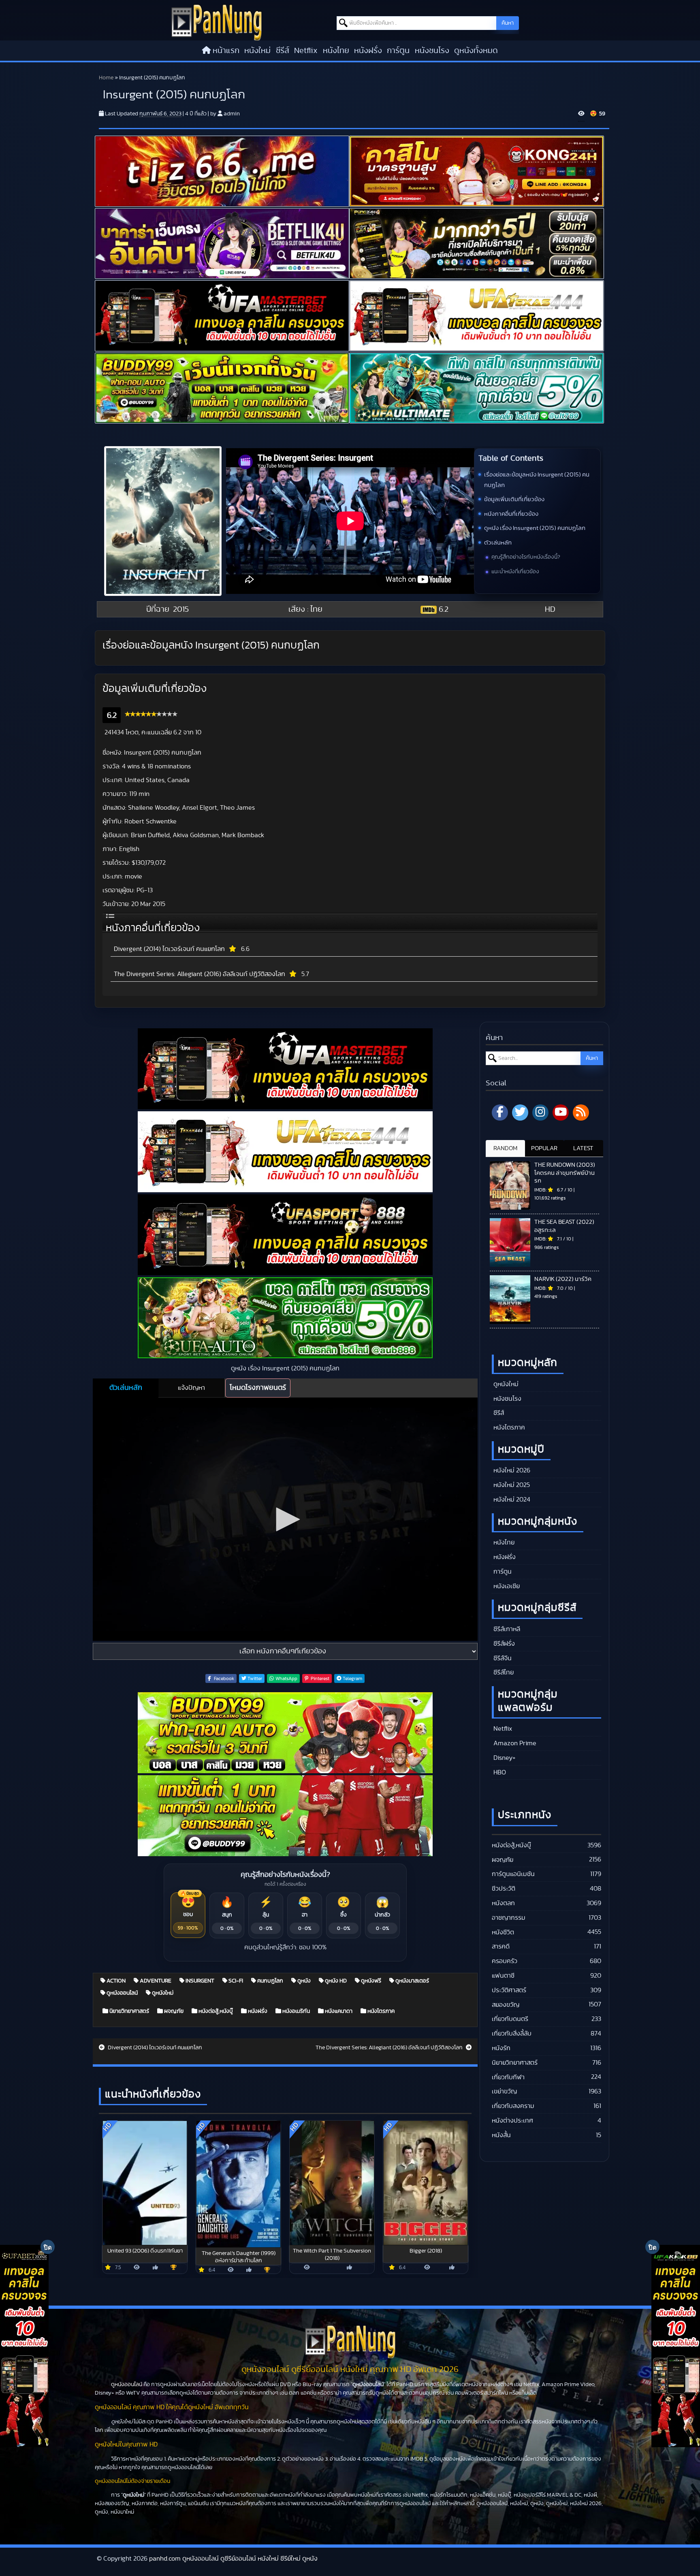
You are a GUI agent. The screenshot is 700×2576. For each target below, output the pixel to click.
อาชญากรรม (509, 1918)
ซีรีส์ (283, 51)
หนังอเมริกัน (296, 2011)
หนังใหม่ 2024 (511, 1500)
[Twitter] (520, 1113)
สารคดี (501, 1946)
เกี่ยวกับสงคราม (513, 2106)
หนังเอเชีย (506, 1586)
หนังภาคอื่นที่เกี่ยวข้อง (511, 514)
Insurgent (199, 1981)
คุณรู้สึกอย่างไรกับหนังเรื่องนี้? (526, 557)
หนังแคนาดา (338, 2011)
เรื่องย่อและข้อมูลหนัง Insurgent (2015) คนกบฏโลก (537, 480)
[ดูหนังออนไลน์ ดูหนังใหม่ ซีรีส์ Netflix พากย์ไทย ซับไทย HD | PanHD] (217, 22)
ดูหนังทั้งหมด (476, 51)
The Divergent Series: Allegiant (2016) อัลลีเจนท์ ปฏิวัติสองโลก (200, 974)
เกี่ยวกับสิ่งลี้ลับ (512, 2034)
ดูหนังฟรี (370, 1981)
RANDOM (505, 1148)
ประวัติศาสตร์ (509, 1990)
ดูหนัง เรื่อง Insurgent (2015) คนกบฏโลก (535, 528)
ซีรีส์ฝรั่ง (503, 1644)
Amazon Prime (514, 1743)
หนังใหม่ (257, 51)
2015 (181, 609)
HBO (499, 1772)
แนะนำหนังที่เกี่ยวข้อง (515, 572)
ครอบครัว (505, 1961)
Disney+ (504, 1758)
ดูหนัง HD (335, 1981)
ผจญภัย (173, 2011)
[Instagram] (540, 1113)
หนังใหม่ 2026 (511, 1470)
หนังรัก (501, 2048)
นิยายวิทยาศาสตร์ (129, 2011)
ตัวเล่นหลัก (498, 543)
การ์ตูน (398, 51)
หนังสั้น (501, 2135)
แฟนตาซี (503, 1976)
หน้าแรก (226, 51)
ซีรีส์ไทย (503, 1672)
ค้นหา (508, 23)
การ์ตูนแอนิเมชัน (513, 1874)
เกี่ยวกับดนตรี (510, 2019)
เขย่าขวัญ (504, 2091)
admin (232, 114)
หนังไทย (336, 51)
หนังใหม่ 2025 (511, 1485)
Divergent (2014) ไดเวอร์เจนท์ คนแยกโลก (169, 949)
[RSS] (581, 1113)
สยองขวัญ (506, 2005)
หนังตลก (503, 1903)
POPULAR (544, 1148)
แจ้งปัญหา (191, 1388)
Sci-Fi (235, 1981)
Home (106, 78)
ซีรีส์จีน (502, 1658)
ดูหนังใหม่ (162, 1993)
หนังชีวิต (503, 1932)
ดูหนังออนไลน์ (122, 1993)
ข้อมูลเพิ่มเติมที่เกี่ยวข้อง (514, 499)
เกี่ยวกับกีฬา (508, 2077)
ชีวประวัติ (504, 1889)
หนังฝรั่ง (368, 51)
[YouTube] (561, 1113)
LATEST (583, 1148)
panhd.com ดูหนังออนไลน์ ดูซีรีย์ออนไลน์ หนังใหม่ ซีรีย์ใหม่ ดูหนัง (233, 2559)
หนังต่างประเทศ (512, 2121)
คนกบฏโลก (270, 1981)
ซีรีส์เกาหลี (506, 1629)
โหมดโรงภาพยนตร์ (258, 1388)
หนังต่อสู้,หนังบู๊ (215, 2011)
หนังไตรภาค (380, 2011)
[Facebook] (500, 1113)
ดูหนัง (303, 1981)
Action (115, 1981)
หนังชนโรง (432, 51)
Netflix (306, 51)
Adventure (155, 1981)
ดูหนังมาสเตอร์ (412, 1981)
